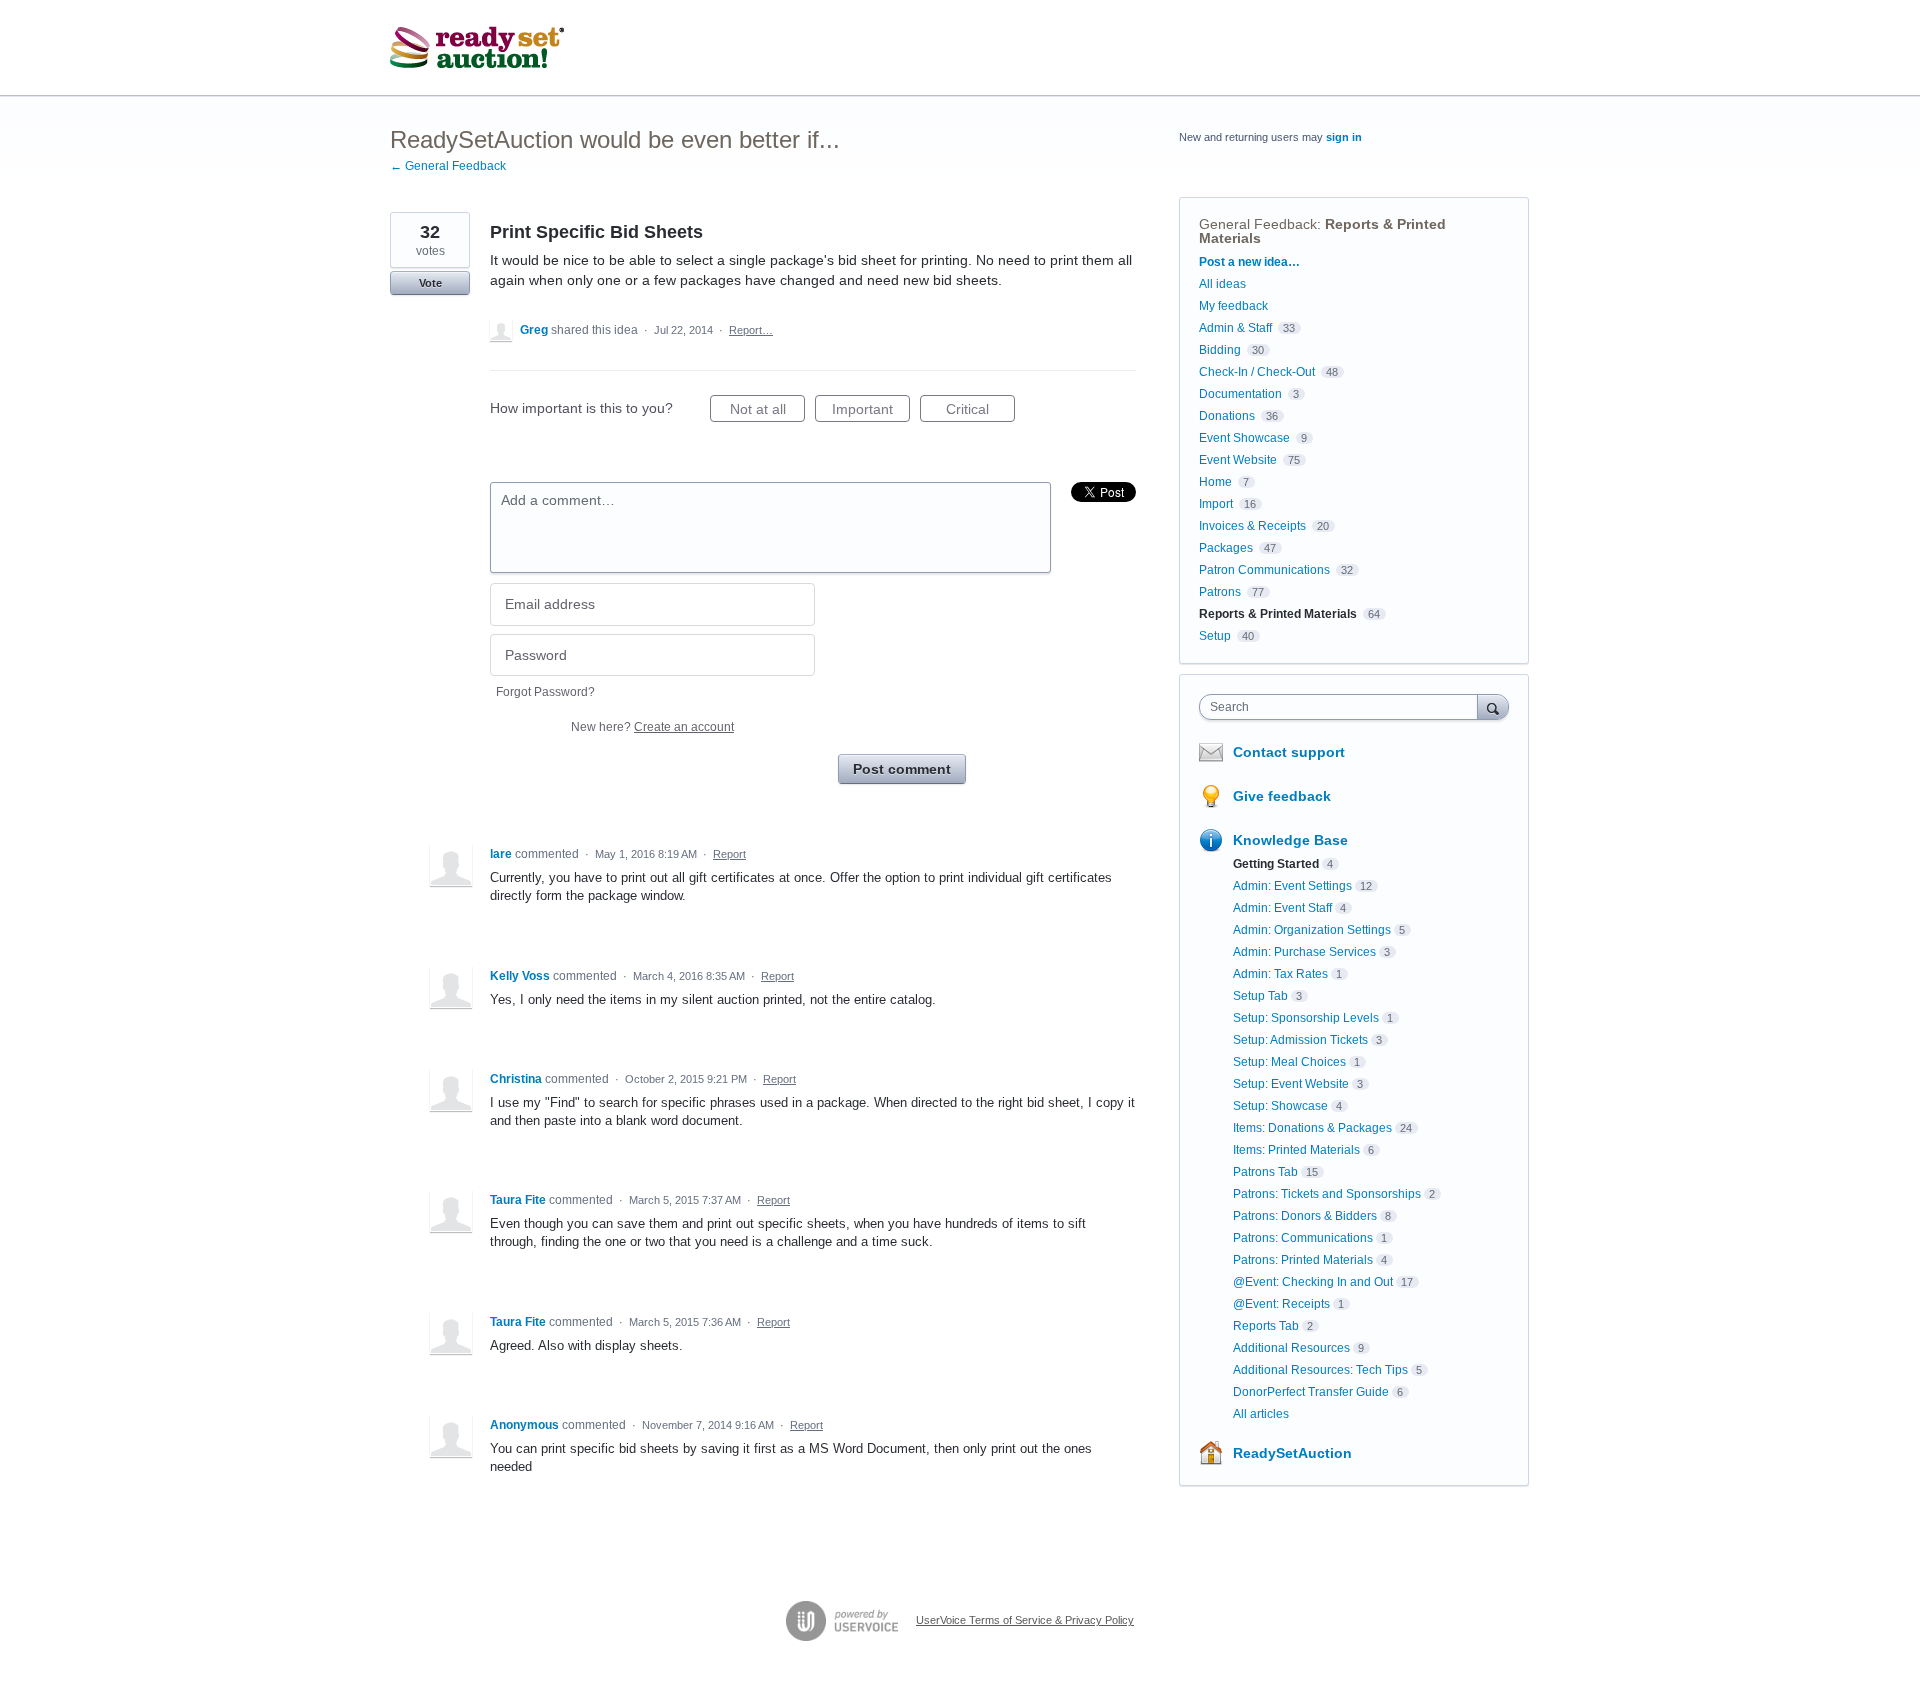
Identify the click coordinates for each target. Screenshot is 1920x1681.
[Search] (1493, 706)
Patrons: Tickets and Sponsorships (1327, 1194)
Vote (430, 283)
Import (1216, 504)
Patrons (1220, 592)
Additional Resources (1291, 1348)
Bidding (1220, 350)
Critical (980, 411)
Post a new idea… (1249, 262)
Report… (751, 330)
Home (1215, 482)
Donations (1227, 416)
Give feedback (1282, 796)
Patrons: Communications (1303, 1238)
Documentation (1240, 394)
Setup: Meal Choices (1289, 1062)
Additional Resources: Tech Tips (1320, 1370)
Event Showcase (1244, 438)
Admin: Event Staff (1282, 908)
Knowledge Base (1290, 840)
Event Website (1238, 460)
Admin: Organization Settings (1312, 930)
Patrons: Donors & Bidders (1305, 1216)
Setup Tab (1260, 996)
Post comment (902, 769)
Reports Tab (1266, 1326)
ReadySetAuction (1292, 1453)
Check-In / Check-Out (1257, 372)
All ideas (1222, 284)
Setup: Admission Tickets (1300, 1040)
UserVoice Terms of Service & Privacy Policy (1025, 1620)
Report (729, 854)
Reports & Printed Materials (1278, 614)
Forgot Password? (545, 692)
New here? (652, 727)
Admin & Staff (1235, 328)
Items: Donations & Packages (1312, 1128)
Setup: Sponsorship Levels (1306, 1018)
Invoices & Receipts (1252, 526)
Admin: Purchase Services (1304, 952)
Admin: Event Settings (1292, 886)
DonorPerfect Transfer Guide (1311, 1392)
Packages (1226, 548)
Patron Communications (1264, 570)
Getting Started (1276, 864)
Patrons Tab (1265, 1172)
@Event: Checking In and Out (1313, 1282)
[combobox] (1343, 707)
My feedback (1233, 306)
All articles (1261, 1414)
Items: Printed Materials (1296, 1150)
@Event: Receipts (1281, 1304)
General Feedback (1258, 224)
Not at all (767, 411)
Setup (1215, 636)
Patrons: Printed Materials (1303, 1260)
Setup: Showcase (1280, 1106)
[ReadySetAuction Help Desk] (477, 48)
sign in (1344, 137)
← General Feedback (448, 166)
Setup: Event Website (1291, 1084)
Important (871, 411)
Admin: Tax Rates (1280, 974)
